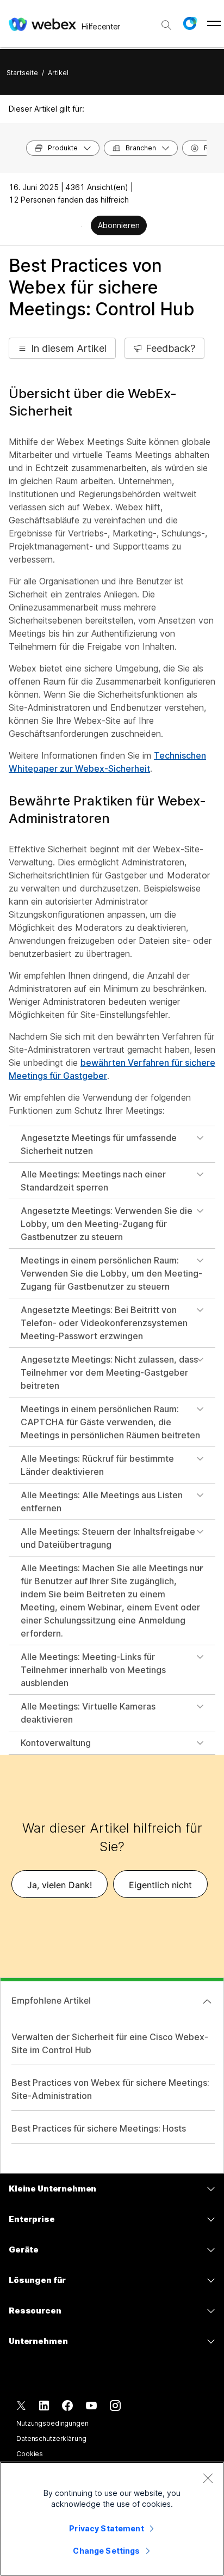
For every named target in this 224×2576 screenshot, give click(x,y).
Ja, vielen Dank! (60, 1885)
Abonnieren (119, 225)
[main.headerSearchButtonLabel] (166, 21)
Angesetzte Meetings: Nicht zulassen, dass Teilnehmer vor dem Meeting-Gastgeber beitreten (109, 1372)
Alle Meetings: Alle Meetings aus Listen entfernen (102, 1501)
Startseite (22, 73)
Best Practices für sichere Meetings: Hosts (99, 2128)
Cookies (30, 2454)
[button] (190, 23)
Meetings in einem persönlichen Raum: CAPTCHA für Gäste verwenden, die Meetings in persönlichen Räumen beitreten (110, 1422)
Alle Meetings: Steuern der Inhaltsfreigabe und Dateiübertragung (108, 1538)
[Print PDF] (82, 227)
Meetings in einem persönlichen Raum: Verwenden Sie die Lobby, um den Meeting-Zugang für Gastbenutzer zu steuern (111, 1273)
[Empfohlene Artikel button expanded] (207, 2001)
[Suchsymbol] (166, 25)
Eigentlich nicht (160, 1885)
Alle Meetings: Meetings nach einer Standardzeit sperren (93, 1181)
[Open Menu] (214, 23)
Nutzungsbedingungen (52, 2423)
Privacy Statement (106, 2528)
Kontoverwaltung (56, 1743)
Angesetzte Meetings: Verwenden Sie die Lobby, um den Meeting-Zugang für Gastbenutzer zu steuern (107, 1224)
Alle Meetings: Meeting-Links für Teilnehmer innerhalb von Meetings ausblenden (93, 1670)
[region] (112, 2519)
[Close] (208, 2478)
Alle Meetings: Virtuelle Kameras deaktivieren (88, 1713)
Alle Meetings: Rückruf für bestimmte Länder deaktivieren (97, 1465)
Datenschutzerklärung (51, 2438)
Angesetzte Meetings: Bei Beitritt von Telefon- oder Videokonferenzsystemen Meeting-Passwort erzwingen (104, 1323)
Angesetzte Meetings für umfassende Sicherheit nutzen (99, 1144)
